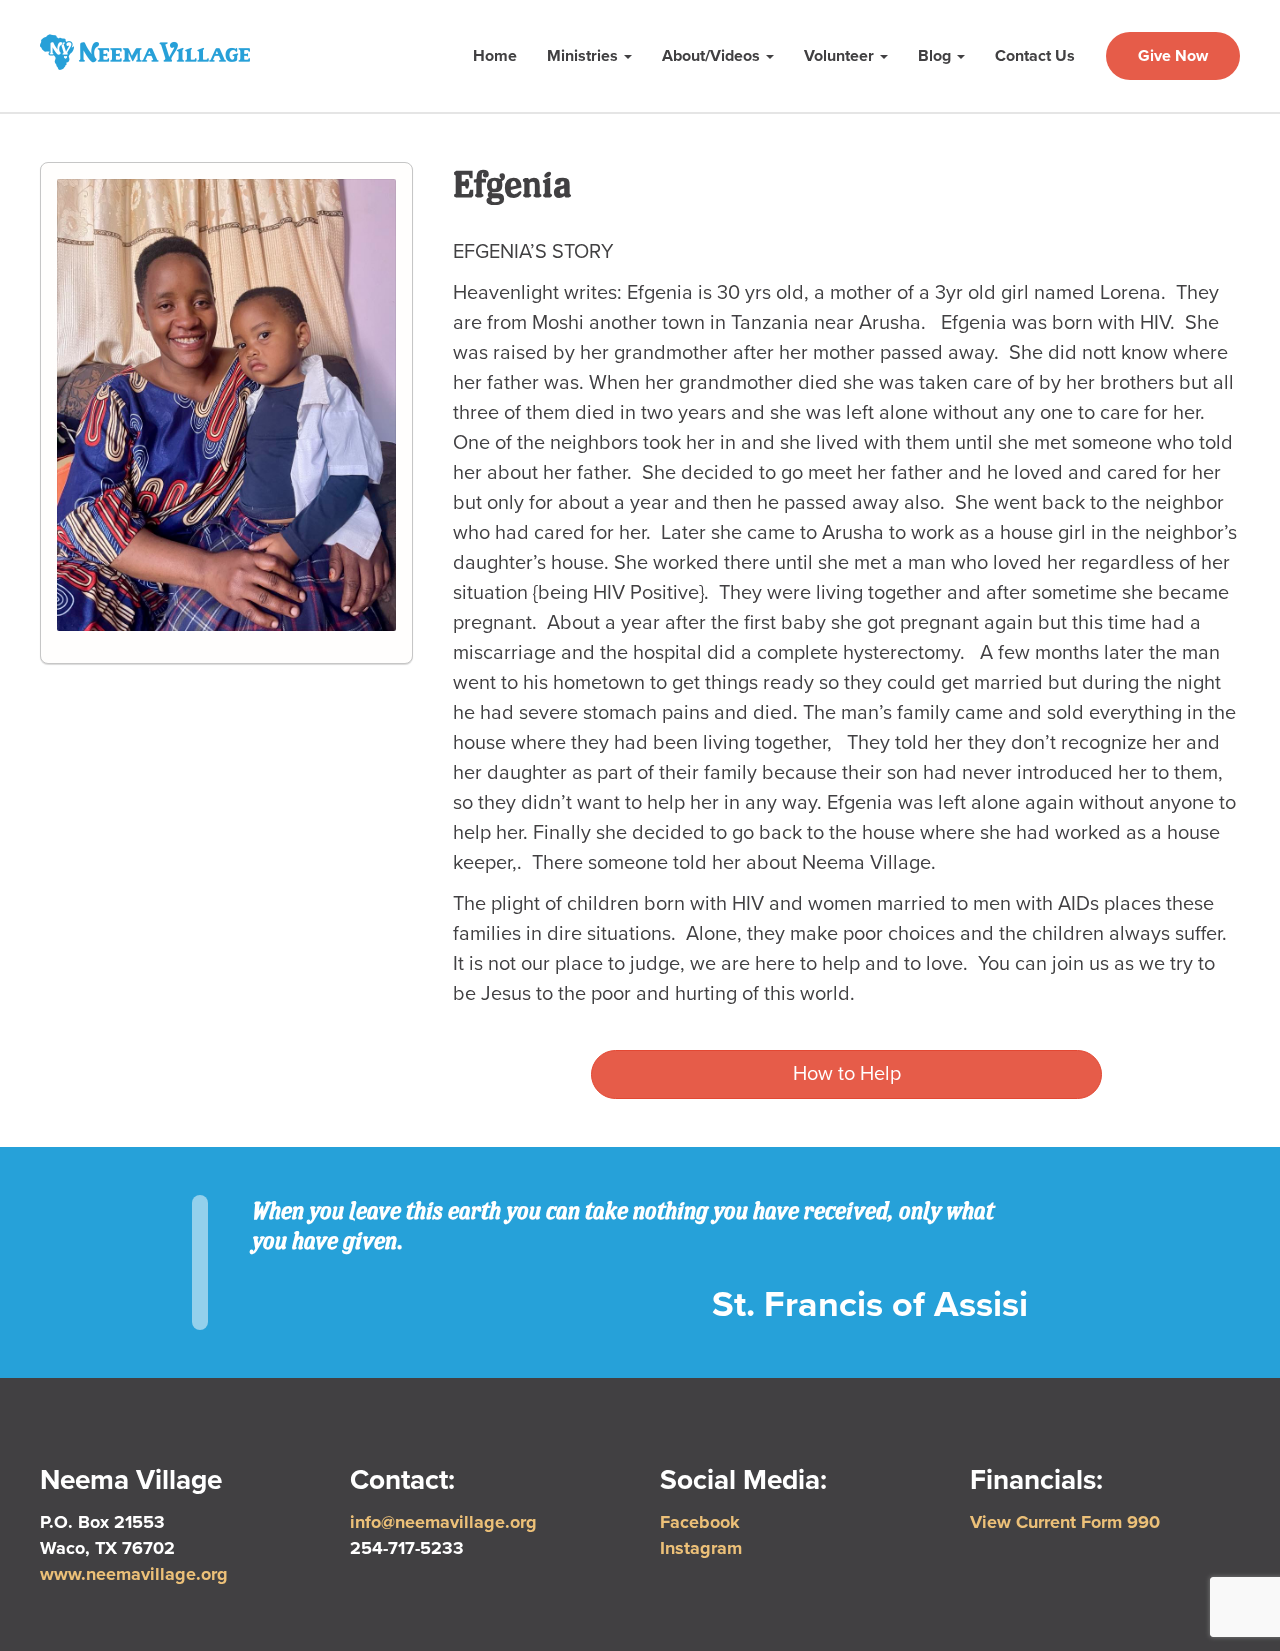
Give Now (1173, 56)
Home (495, 56)
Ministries (584, 56)
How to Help (847, 1074)
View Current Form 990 (1065, 1522)
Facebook (700, 1522)
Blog (936, 56)
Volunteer (841, 56)
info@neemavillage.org (443, 1522)
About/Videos (713, 56)
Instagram (701, 1548)
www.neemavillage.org (134, 1574)
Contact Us (1035, 56)
